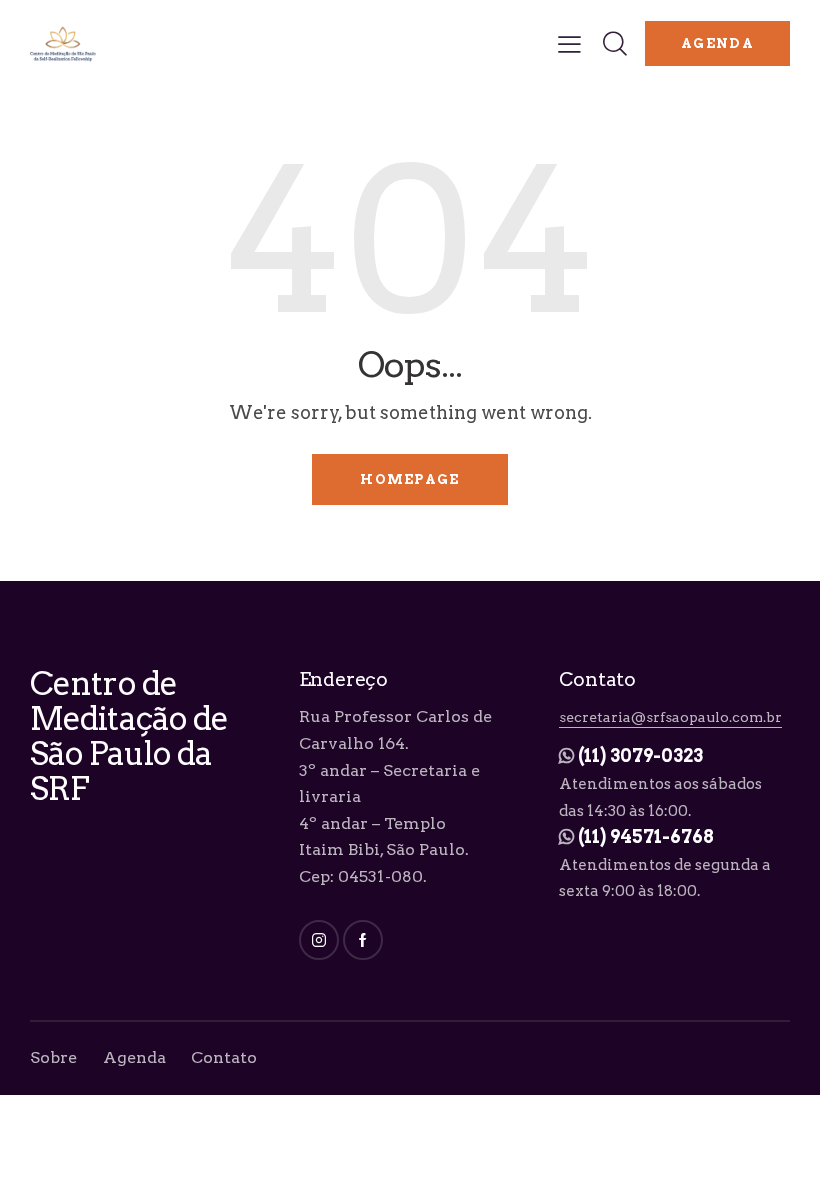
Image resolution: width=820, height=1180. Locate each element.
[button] (569, 44)
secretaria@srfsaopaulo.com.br (670, 717)
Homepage (409, 479)
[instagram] (319, 940)
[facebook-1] (363, 940)
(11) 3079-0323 (640, 755)
